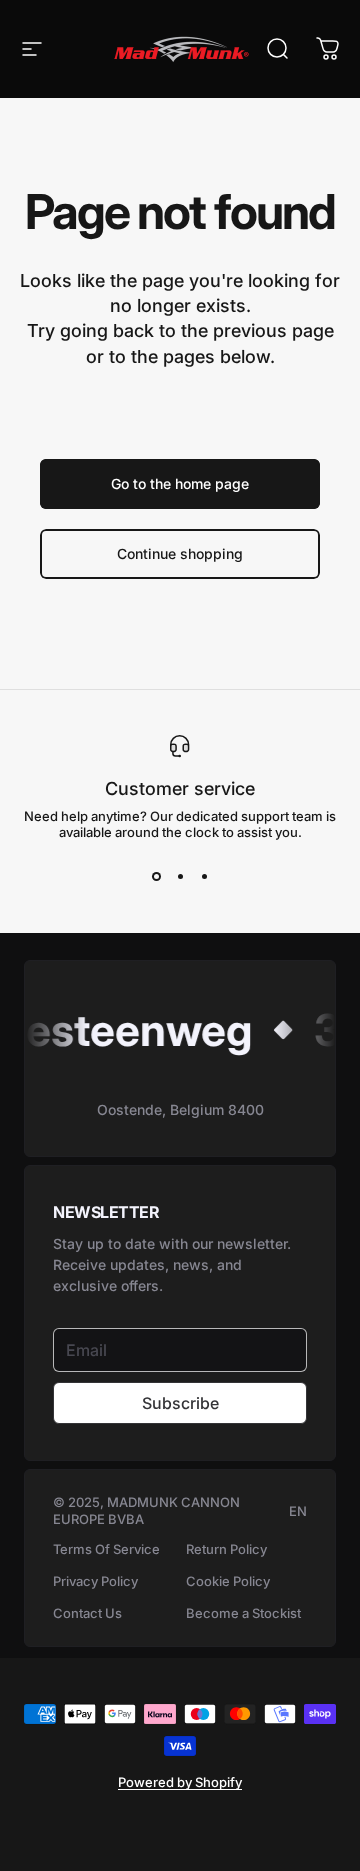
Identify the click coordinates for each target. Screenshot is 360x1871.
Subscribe (180, 1403)
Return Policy (226, 1549)
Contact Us (87, 1613)
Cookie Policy (228, 1581)
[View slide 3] (204, 876)
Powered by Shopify (180, 1782)
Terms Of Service (106, 1549)
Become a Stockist (243, 1613)
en (298, 1511)
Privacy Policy (95, 1581)
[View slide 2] (180, 876)
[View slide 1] (156, 876)
